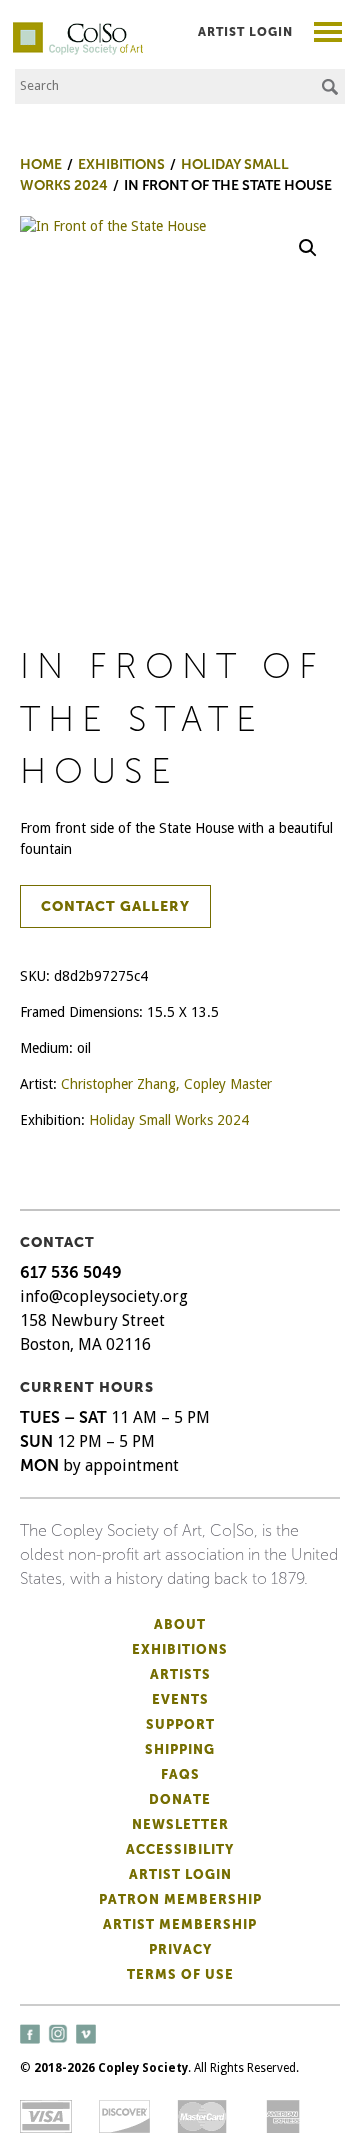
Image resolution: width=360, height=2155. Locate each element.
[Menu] (328, 34)
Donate (180, 1799)
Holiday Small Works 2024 (169, 1120)
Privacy (180, 1949)
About (180, 1624)
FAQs (180, 1774)
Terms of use (180, 1974)
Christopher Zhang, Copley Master (166, 1084)
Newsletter (180, 1824)
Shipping (180, 1749)
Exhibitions (180, 1649)
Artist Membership (180, 1924)
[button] (308, 248)
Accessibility (180, 1849)
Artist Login (245, 32)
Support (180, 1724)
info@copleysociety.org (104, 1296)
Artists (180, 1674)
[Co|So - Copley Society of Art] (78, 30)
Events (180, 1699)
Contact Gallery (115, 906)
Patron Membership (180, 1899)
